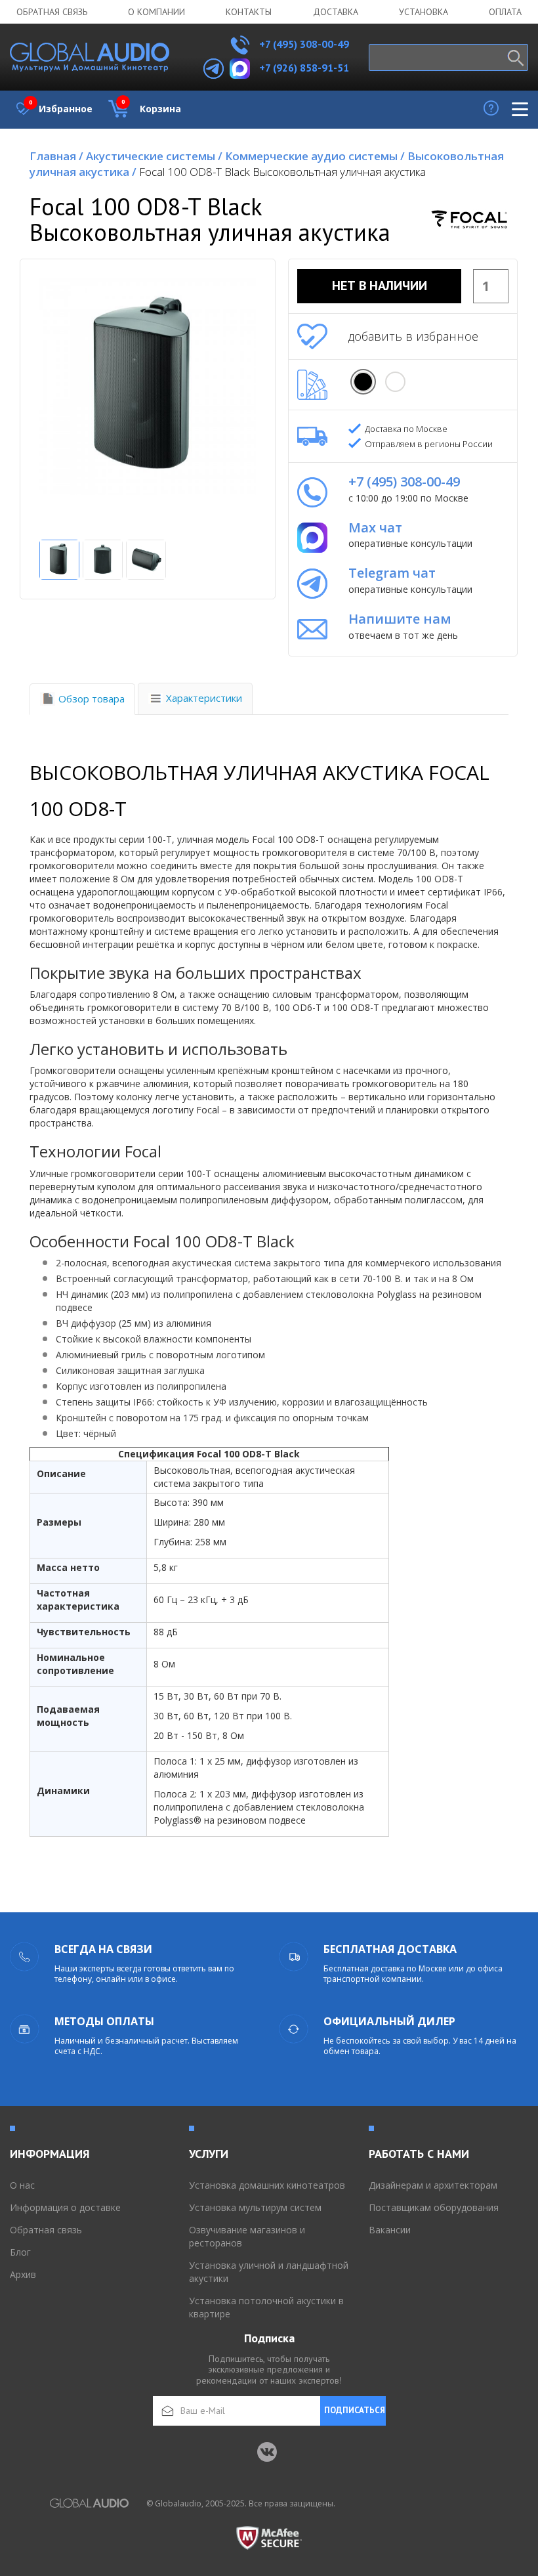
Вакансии (390, 2230)
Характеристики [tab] (204, 698)
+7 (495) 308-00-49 (303, 44)
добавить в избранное (413, 336)
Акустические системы (154, 156)
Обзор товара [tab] (92, 698)
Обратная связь (52, 12)
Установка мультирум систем (255, 2207)
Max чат (375, 527)
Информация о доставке (65, 2207)
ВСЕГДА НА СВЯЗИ (103, 1949)
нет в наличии (380, 286)
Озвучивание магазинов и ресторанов (247, 2236)
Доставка (336, 12)
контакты (249, 12)
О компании (156, 12)
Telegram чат (392, 573)
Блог (20, 2252)
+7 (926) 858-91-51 (304, 68)
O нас (22, 2185)
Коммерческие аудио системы (315, 156)
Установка (424, 12)
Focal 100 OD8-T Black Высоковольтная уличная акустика (282, 172)
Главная (56, 156)
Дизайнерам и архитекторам (433, 2185)
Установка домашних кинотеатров (267, 2185)
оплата (505, 12)
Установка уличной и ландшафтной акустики (269, 2272)
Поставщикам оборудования (434, 2207)
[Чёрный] (363, 382)
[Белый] (395, 382)
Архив (23, 2274)
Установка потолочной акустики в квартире (266, 2307)
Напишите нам (400, 619)
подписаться (355, 2410)
